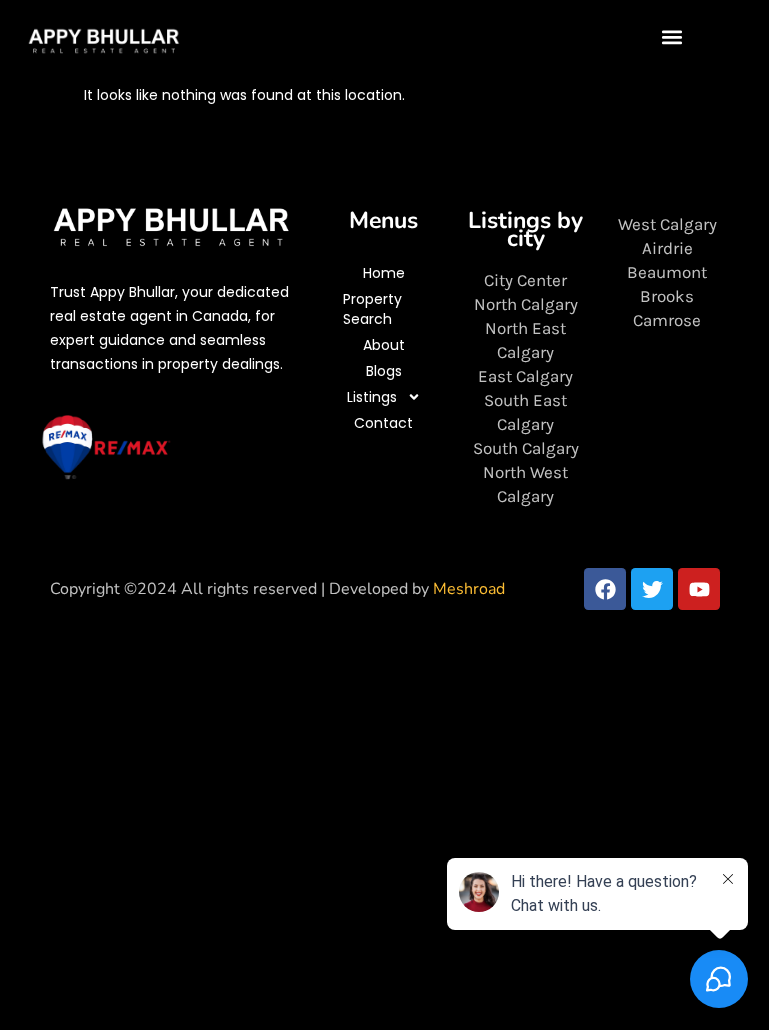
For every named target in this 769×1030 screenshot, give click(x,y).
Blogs (384, 371)
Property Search (372, 309)
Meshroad (469, 589)
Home (384, 273)
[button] (672, 36)
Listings (372, 397)
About (384, 345)
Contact (383, 423)
